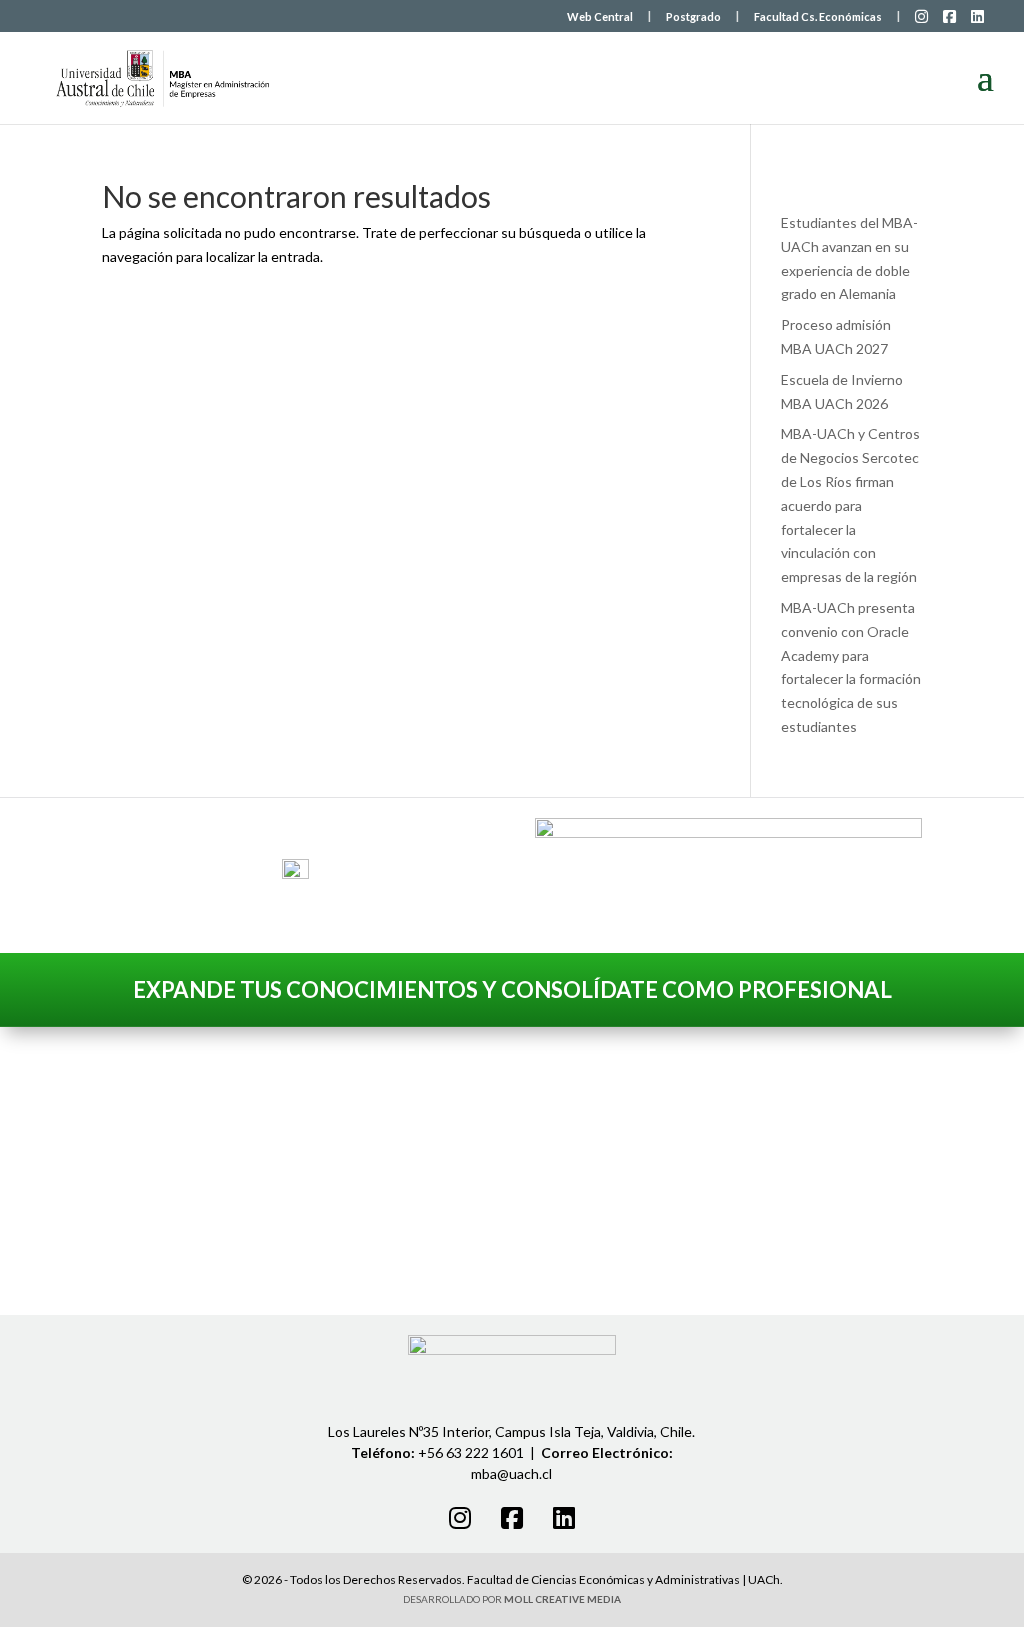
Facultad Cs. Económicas (818, 17)
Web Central (600, 17)
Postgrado (693, 17)
